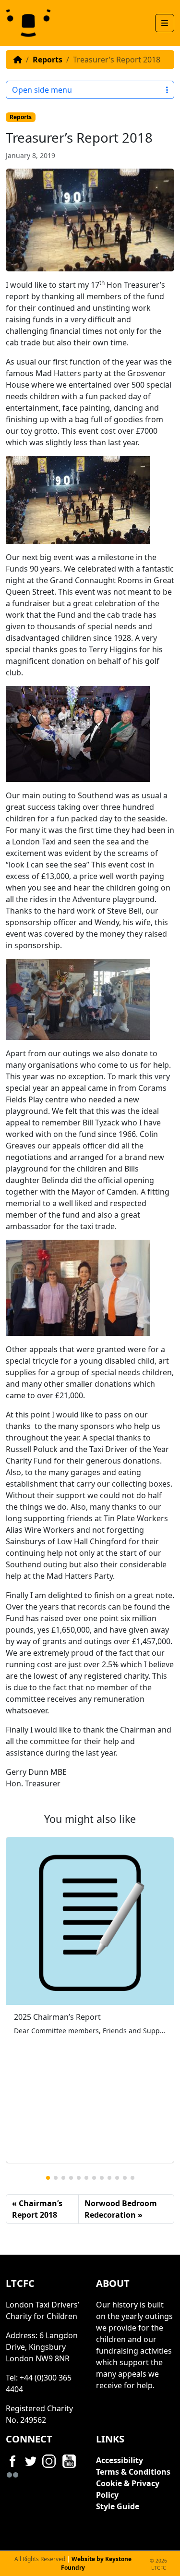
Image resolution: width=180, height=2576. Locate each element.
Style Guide (118, 2506)
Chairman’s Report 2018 (37, 2209)
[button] (48, 2178)
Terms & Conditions (133, 2472)
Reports (48, 60)
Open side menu (42, 90)
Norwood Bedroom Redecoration (121, 2209)
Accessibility (120, 2460)
